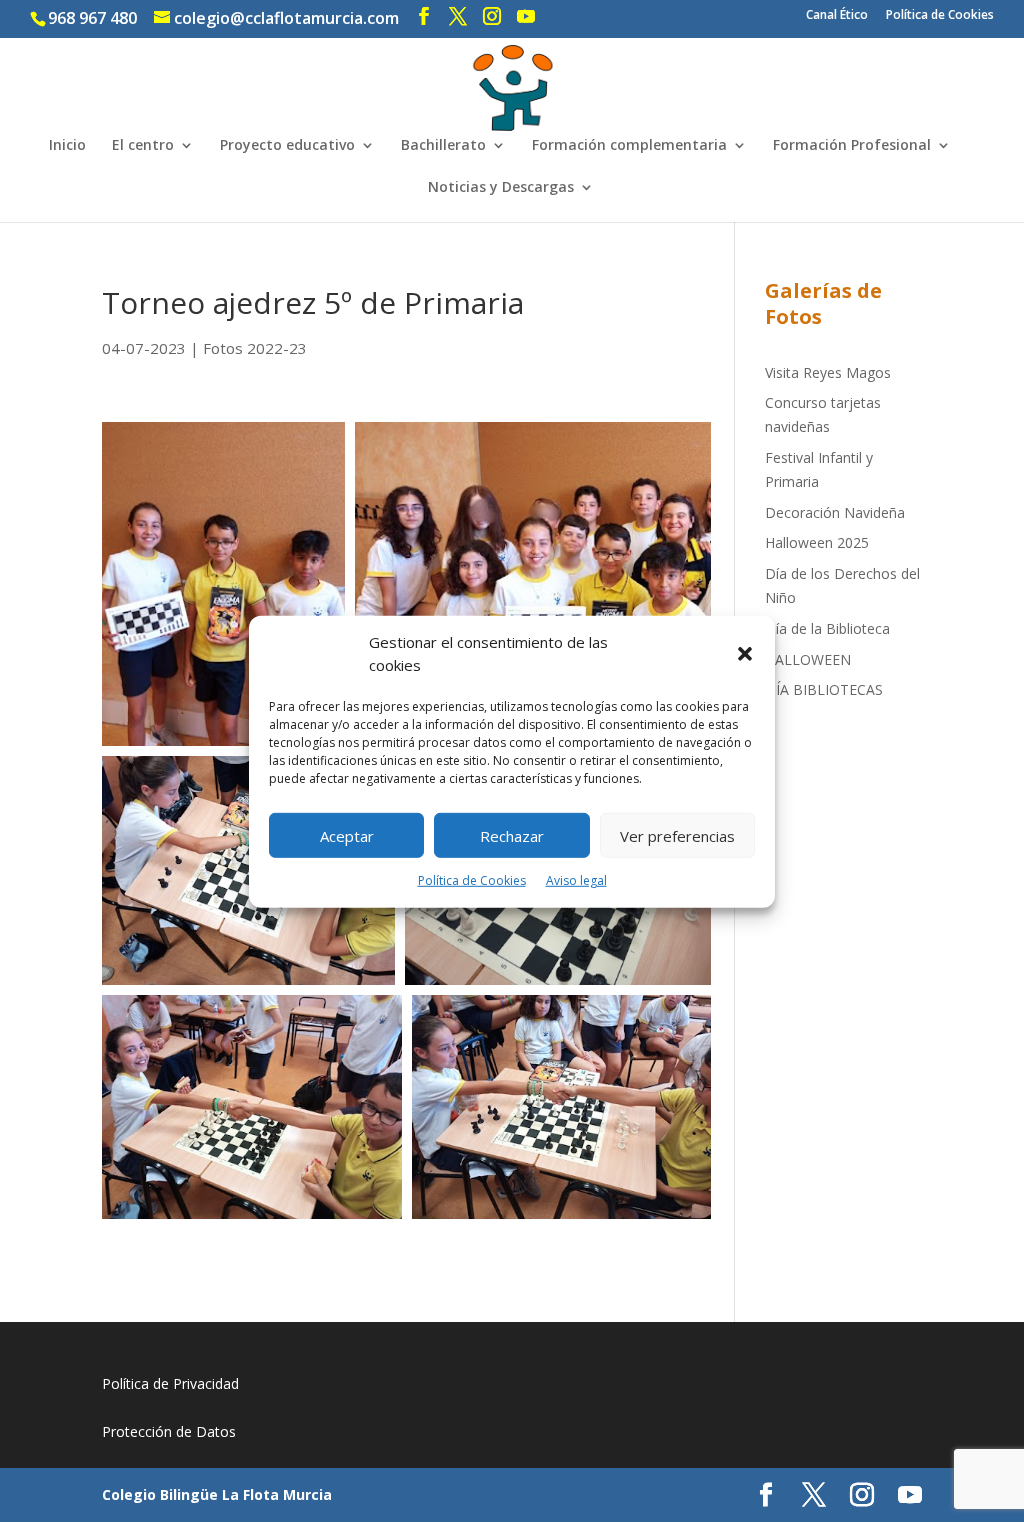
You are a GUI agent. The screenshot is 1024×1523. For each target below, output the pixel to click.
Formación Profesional (852, 146)
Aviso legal (576, 880)
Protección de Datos (169, 1431)
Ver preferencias (677, 835)
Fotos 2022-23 (255, 348)
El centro (143, 146)
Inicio (67, 146)
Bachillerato (443, 146)
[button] (745, 654)
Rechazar (512, 835)
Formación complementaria (629, 146)
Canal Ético (837, 16)
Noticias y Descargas (501, 188)
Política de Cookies (472, 880)
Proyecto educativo (287, 146)
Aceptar (347, 835)
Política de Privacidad (170, 1383)
